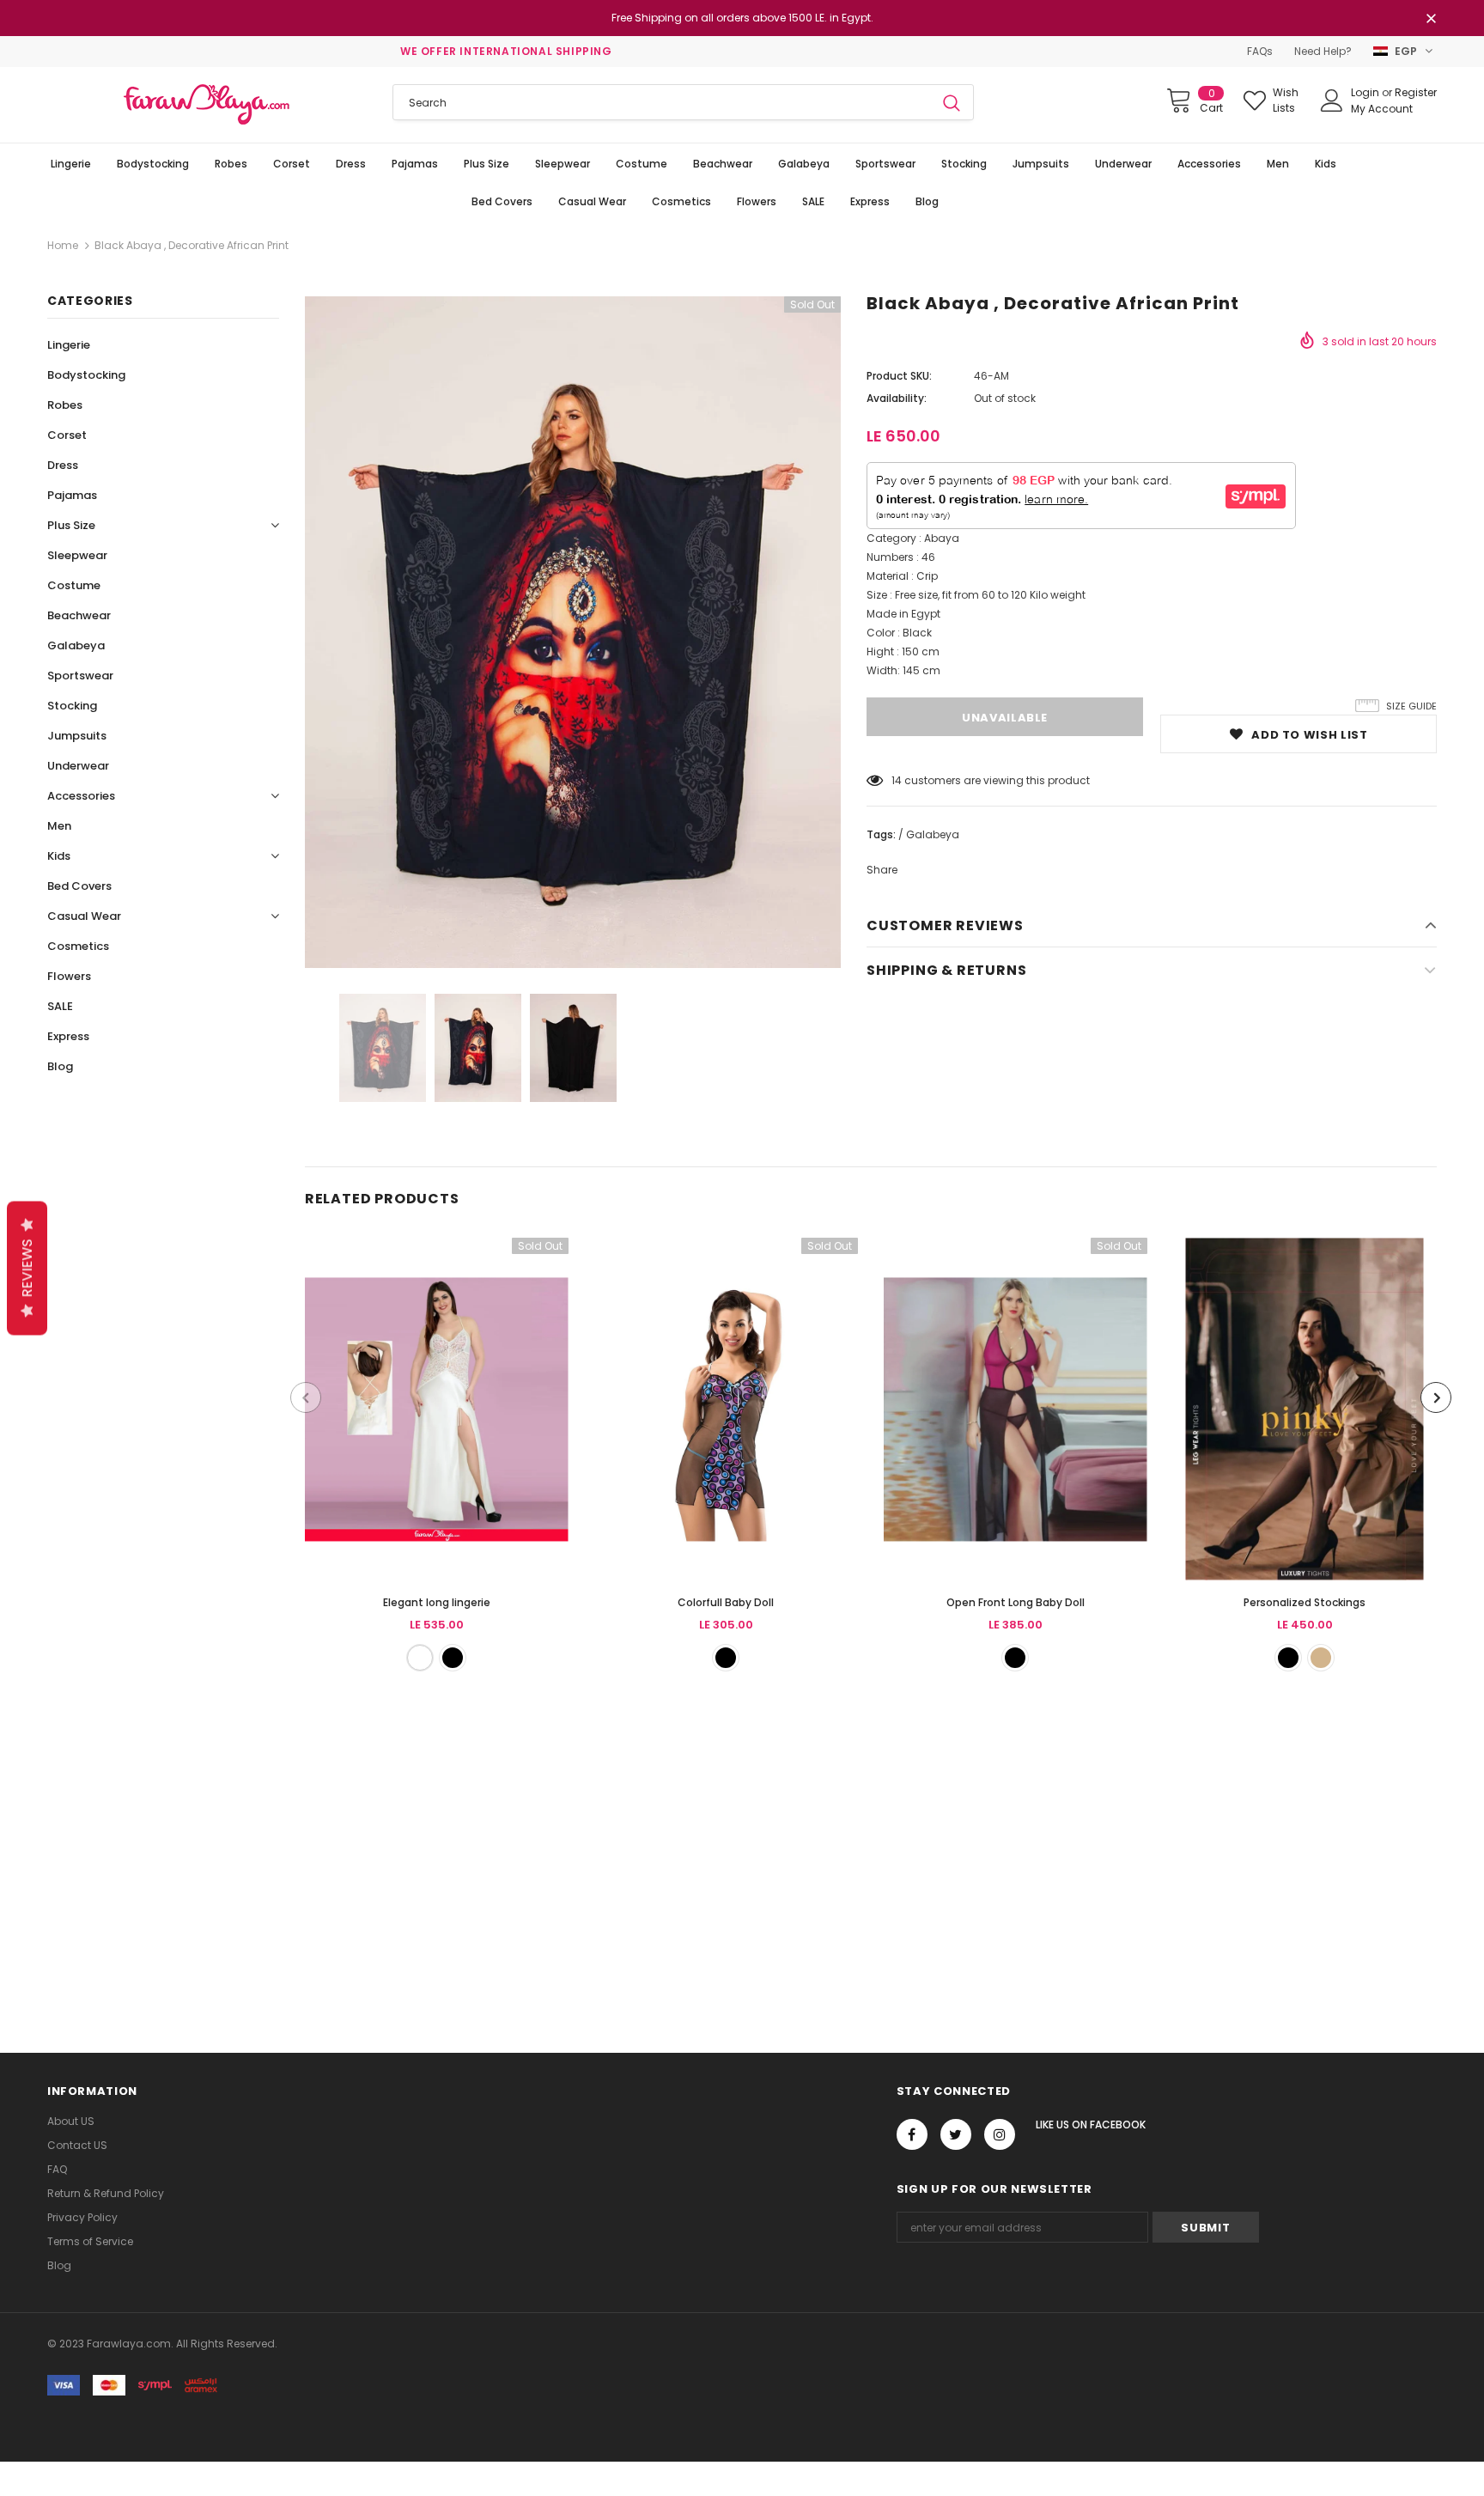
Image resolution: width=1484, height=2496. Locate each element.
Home (63, 245)
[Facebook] (912, 2134)
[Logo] (207, 105)
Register (1416, 92)
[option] (573, 632)
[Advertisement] (515, 1842)
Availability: (897, 398)
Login (1366, 92)
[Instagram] (1000, 2134)
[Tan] (1321, 1658)
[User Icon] (1332, 100)
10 (897, 780)
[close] (1431, 20)
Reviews (27, 1269)
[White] (420, 1658)
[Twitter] (956, 2134)
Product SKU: (899, 376)
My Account (1382, 109)
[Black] (453, 1658)
